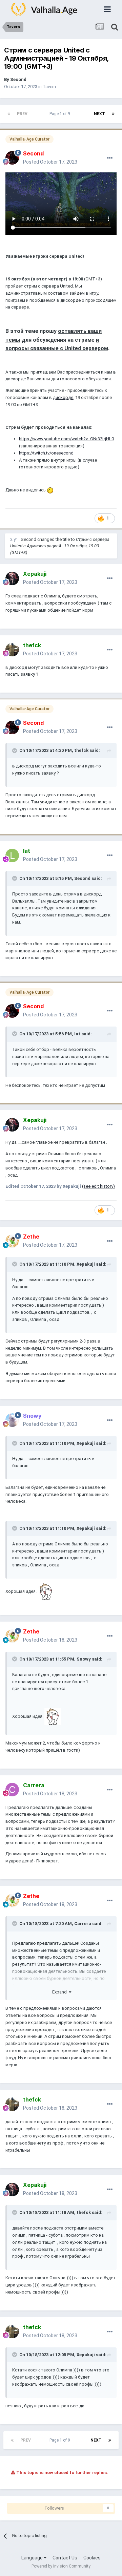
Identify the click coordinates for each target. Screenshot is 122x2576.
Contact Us (65, 2558)
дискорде (63, 397)
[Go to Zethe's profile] (12, 1241)
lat (77, 1034)
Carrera (83, 1924)
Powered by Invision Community (61, 2566)
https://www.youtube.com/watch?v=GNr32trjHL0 (66, 439)
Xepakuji (86, 1264)
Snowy (84, 1659)
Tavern (49, 87)
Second (18, 79)
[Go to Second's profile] (12, 158)
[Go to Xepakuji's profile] (12, 578)
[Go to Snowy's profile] (12, 1420)
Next (99, 114)
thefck (81, 750)
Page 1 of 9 (61, 114)
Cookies (92, 2558)
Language (33, 2558)
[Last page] (113, 114)
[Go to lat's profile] (12, 856)
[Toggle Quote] (15, 751)
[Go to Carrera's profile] (12, 1790)
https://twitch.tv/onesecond (46, 453)
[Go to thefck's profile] (12, 650)
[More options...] (110, 158)
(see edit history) (98, 1186)
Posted (50, 162)
